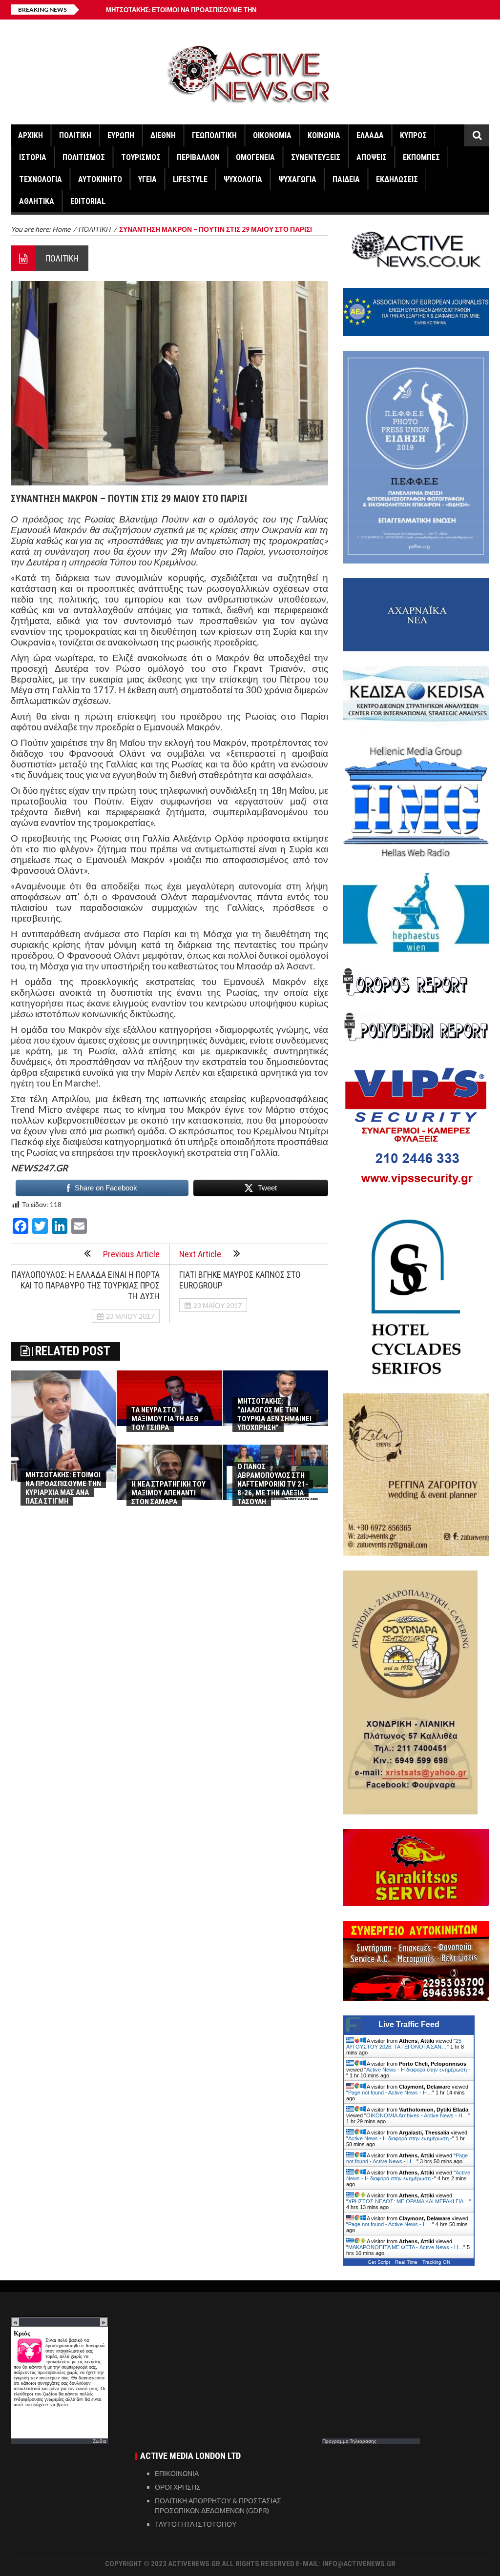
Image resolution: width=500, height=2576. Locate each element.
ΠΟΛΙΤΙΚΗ (75, 135)
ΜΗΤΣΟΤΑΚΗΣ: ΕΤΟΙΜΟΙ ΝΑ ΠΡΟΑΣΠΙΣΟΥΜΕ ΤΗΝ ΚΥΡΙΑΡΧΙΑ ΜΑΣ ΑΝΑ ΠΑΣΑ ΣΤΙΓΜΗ (63, 1488)
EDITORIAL (88, 201)
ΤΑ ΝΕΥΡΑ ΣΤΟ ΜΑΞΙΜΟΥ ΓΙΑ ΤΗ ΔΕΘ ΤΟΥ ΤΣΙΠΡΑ (165, 1419)
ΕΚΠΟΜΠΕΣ (421, 157)
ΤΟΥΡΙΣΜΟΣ (141, 157)
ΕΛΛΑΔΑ (370, 135)
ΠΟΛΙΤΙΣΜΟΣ (84, 157)
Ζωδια (100, 2441)
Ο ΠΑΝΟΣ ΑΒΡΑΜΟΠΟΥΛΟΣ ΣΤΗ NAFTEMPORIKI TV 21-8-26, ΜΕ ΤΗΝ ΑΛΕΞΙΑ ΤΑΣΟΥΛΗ (273, 1484)
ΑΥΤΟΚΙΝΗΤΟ (100, 179)
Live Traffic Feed (409, 2024)
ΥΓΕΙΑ (147, 179)
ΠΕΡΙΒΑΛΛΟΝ (198, 157)
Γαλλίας (312, 519)
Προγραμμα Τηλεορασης (349, 2441)
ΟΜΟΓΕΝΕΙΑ (255, 157)
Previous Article (131, 1254)
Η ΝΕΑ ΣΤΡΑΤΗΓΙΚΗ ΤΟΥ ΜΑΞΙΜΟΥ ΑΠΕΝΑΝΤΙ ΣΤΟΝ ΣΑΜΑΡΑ (168, 1493)
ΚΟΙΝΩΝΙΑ (324, 135)
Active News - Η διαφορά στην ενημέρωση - (418, 2070)
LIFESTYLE (190, 179)
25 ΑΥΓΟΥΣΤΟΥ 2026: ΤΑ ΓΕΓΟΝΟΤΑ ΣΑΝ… (404, 2044)
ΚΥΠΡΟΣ (413, 135)
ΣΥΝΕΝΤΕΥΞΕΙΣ (316, 157)
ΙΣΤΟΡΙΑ (33, 157)
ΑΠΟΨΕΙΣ (372, 157)
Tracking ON (436, 2262)
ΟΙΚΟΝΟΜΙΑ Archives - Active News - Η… (417, 2115)
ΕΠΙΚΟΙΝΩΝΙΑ (177, 2473)
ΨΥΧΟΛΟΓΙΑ (243, 179)
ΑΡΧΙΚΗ (31, 135)
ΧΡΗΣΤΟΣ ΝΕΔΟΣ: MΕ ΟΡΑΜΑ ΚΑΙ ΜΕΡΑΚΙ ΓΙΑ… (408, 2201)
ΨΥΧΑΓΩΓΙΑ (297, 179)
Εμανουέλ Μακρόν (49, 530)
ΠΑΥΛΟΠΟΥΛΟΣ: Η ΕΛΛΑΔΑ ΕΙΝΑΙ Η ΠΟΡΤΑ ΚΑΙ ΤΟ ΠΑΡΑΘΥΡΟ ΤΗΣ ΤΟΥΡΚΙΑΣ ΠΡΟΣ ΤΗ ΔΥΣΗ (86, 1285)
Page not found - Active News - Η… (390, 2093)
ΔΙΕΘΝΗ (163, 135)
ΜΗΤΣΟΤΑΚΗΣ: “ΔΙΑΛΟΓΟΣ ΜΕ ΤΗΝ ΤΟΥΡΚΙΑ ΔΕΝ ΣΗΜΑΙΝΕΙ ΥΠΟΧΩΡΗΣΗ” (274, 1414)
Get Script (379, 2262)
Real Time (406, 2262)
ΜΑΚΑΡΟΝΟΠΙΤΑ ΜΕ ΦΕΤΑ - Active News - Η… (406, 2247)
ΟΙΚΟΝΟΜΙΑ (272, 135)
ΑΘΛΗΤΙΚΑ (37, 201)
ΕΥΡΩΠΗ (121, 135)
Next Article (200, 1254)
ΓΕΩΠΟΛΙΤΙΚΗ (214, 135)
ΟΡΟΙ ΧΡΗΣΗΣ (178, 2487)
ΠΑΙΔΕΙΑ (346, 179)
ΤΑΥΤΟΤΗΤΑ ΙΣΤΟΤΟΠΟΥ (196, 2524)
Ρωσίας (98, 519)
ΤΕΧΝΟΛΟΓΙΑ (41, 179)
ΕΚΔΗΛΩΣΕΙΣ (397, 179)
